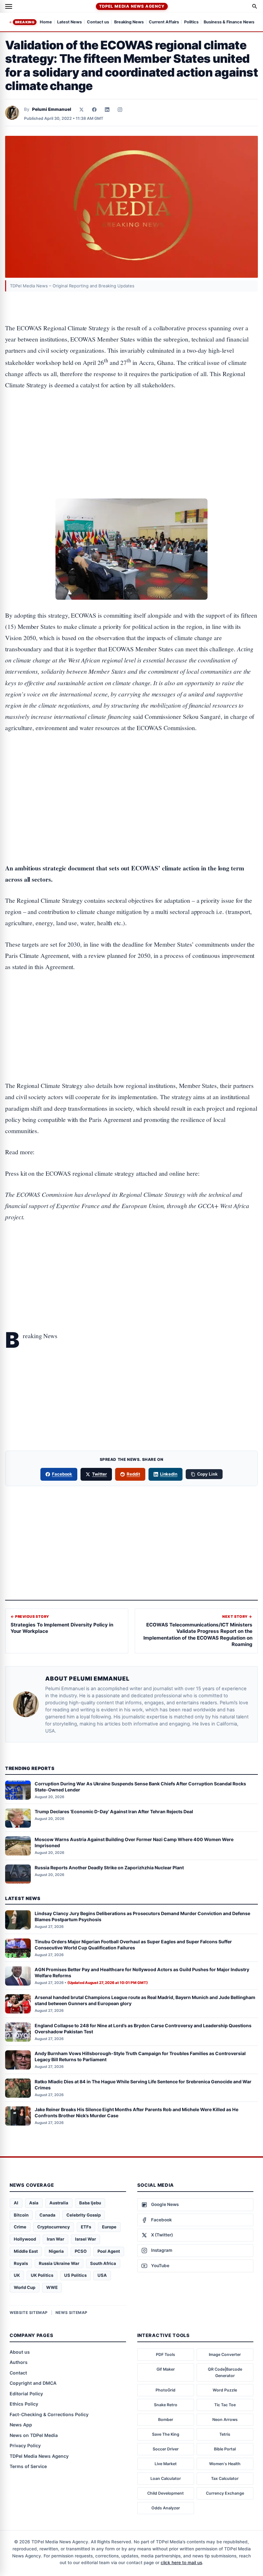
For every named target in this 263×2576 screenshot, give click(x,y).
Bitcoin (21, 2215)
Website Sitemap (29, 2313)
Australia (59, 2203)
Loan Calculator (166, 2478)
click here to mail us (181, 2563)
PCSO (81, 2251)
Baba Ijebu (90, 2203)
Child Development (165, 2493)
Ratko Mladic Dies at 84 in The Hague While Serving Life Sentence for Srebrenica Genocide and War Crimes (143, 2085)
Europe (109, 2227)
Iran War (55, 2239)
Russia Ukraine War (59, 2263)
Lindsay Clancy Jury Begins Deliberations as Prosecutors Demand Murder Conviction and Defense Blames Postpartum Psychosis (142, 1916)
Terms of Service (28, 2466)
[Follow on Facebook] (94, 110)
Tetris (225, 2434)
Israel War (85, 2239)
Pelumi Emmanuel (52, 109)
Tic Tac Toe (225, 2405)
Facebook (62, 1474)
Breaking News (129, 22)
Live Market (166, 2464)
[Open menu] (9, 6)
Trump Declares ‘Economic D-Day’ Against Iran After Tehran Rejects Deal (114, 1811)
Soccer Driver (166, 2449)
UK (17, 2275)
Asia (34, 2203)
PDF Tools (165, 2354)
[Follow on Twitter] (81, 110)
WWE (52, 2287)
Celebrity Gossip (84, 2215)
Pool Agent (109, 2251)
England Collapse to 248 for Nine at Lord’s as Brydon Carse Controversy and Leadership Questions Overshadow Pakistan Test (143, 2029)
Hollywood (25, 2239)
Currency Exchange (225, 2493)
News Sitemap (72, 2313)
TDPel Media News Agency (132, 6)
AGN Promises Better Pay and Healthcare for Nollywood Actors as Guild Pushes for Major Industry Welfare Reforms (142, 1972)
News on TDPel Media (34, 2435)
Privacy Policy (25, 2445)
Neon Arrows (225, 2420)
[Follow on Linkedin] (107, 110)
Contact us (98, 22)
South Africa (103, 2263)
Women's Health (225, 2464)
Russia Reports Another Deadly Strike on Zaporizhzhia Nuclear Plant (109, 1868)
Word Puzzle (225, 2390)
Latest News (69, 22)
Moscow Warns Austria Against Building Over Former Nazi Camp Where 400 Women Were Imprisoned (134, 1842)
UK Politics (42, 2275)
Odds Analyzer (166, 2508)
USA (102, 2275)
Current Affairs (164, 22)
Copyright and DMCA (33, 2383)
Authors (19, 2362)
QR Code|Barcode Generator (225, 2372)
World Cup (25, 2287)
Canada (47, 2215)
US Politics (75, 2275)
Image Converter (225, 2354)
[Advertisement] (131, 425)
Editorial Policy (26, 2394)
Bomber (166, 2420)
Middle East (26, 2251)
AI (16, 2203)
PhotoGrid (165, 2390)
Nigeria (56, 2251)
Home (46, 22)
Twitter (99, 1474)
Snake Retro (166, 2405)
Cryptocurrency (54, 2227)
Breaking (25, 22)
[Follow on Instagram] (120, 110)
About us (20, 2352)
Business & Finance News (229, 22)
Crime (20, 2227)
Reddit (133, 1474)
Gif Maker (166, 2369)
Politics (191, 22)
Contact (18, 2373)
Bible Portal (225, 2449)
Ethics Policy (24, 2404)
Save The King (166, 2434)
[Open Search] (255, 6)
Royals (21, 2263)
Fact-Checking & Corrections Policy (49, 2414)
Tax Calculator (225, 2478)
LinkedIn (169, 1474)
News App (21, 2425)
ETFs (86, 2227)
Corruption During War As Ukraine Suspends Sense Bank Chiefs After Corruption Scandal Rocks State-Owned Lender (140, 1787)
